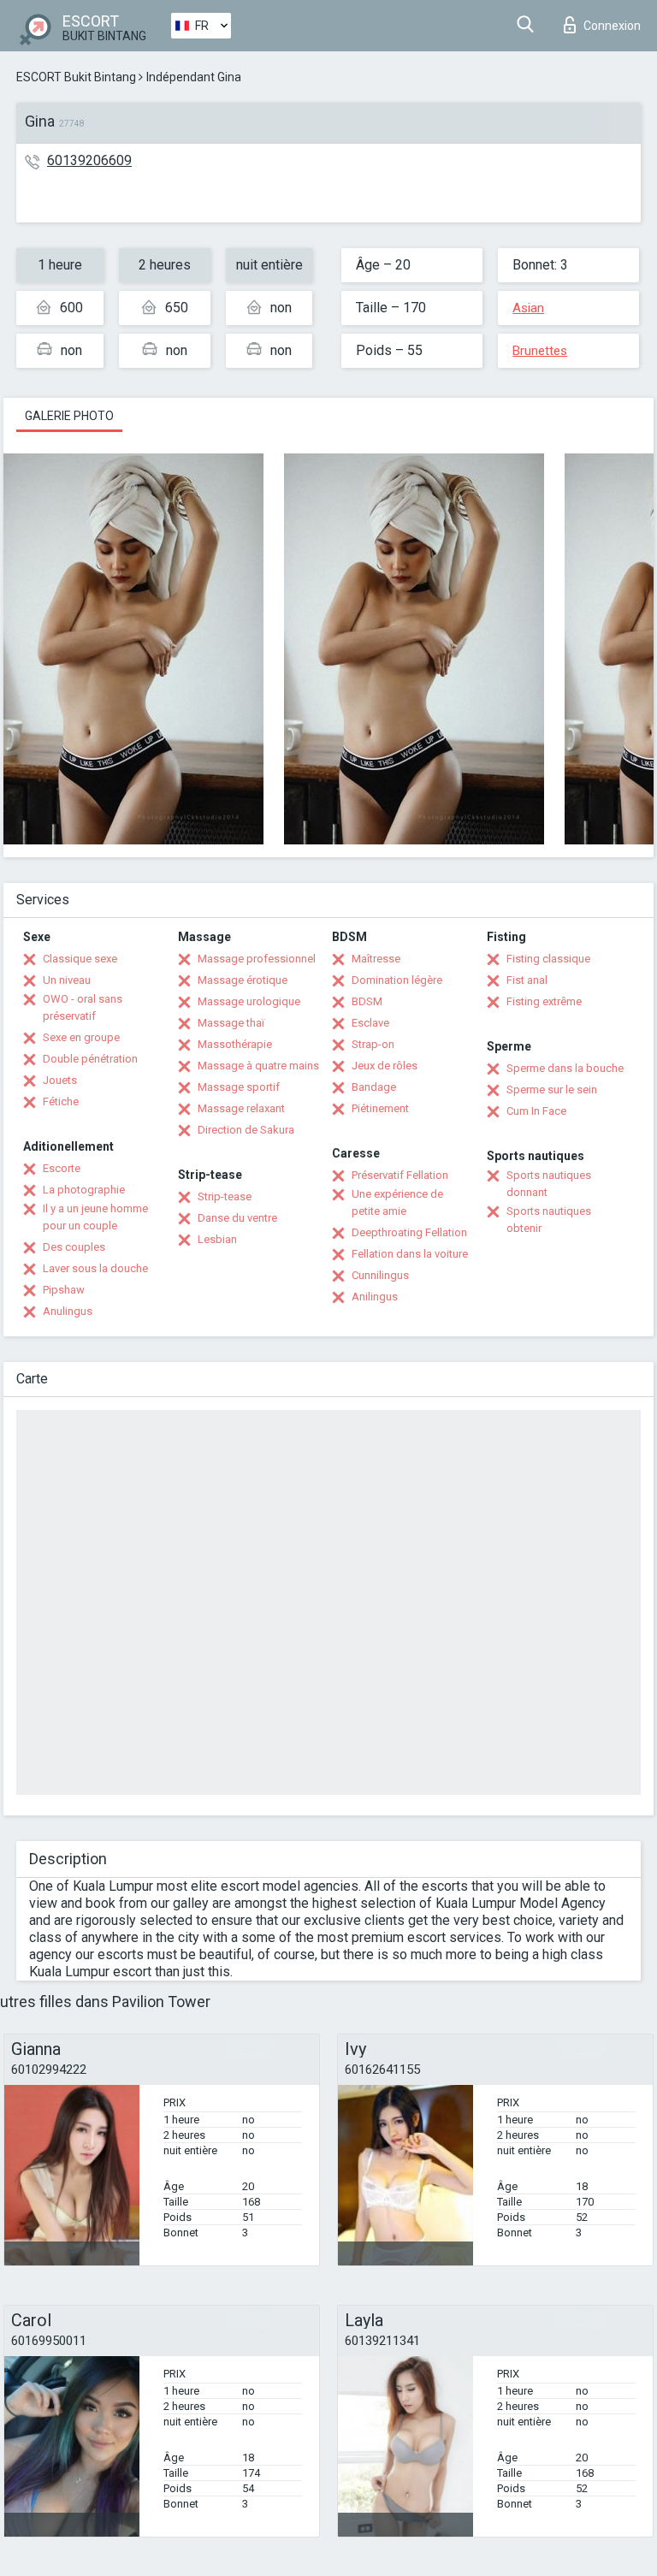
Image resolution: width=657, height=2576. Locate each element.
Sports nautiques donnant (549, 1184)
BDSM (367, 1001)
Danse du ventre (237, 1218)
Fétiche (61, 1101)
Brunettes (540, 351)
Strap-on (373, 1044)
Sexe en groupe (81, 1037)
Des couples (74, 1247)
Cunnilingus (380, 1275)
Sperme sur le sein (552, 1090)
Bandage (374, 1087)
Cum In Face (536, 1111)
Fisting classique (548, 959)
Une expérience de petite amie (397, 1202)
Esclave (370, 1023)
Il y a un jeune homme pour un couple (95, 1217)
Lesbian (217, 1239)
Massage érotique (243, 980)
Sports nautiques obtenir (549, 1220)
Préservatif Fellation (400, 1175)
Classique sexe (80, 959)
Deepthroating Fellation (409, 1232)
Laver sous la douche (95, 1268)
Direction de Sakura (246, 1130)
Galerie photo (69, 416)
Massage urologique (249, 1001)
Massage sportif (239, 1087)
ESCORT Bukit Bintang (76, 77)
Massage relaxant (241, 1108)
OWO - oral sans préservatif (83, 1007)
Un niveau (67, 980)
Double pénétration (90, 1059)
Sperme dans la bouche (565, 1068)
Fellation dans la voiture (410, 1254)
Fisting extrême (544, 1001)
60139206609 (89, 160)
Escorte (62, 1168)
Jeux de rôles (385, 1066)
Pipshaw (64, 1290)
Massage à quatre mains (258, 1066)
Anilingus (375, 1297)
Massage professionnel (257, 959)
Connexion (612, 26)
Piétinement (380, 1108)
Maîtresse (376, 959)
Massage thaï (231, 1023)
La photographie (84, 1190)
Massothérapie (235, 1044)
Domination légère (397, 980)
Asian (528, 308)
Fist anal (527, 980)
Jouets (60, 1080)
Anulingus (68, 1311)
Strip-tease (225, 1196)
